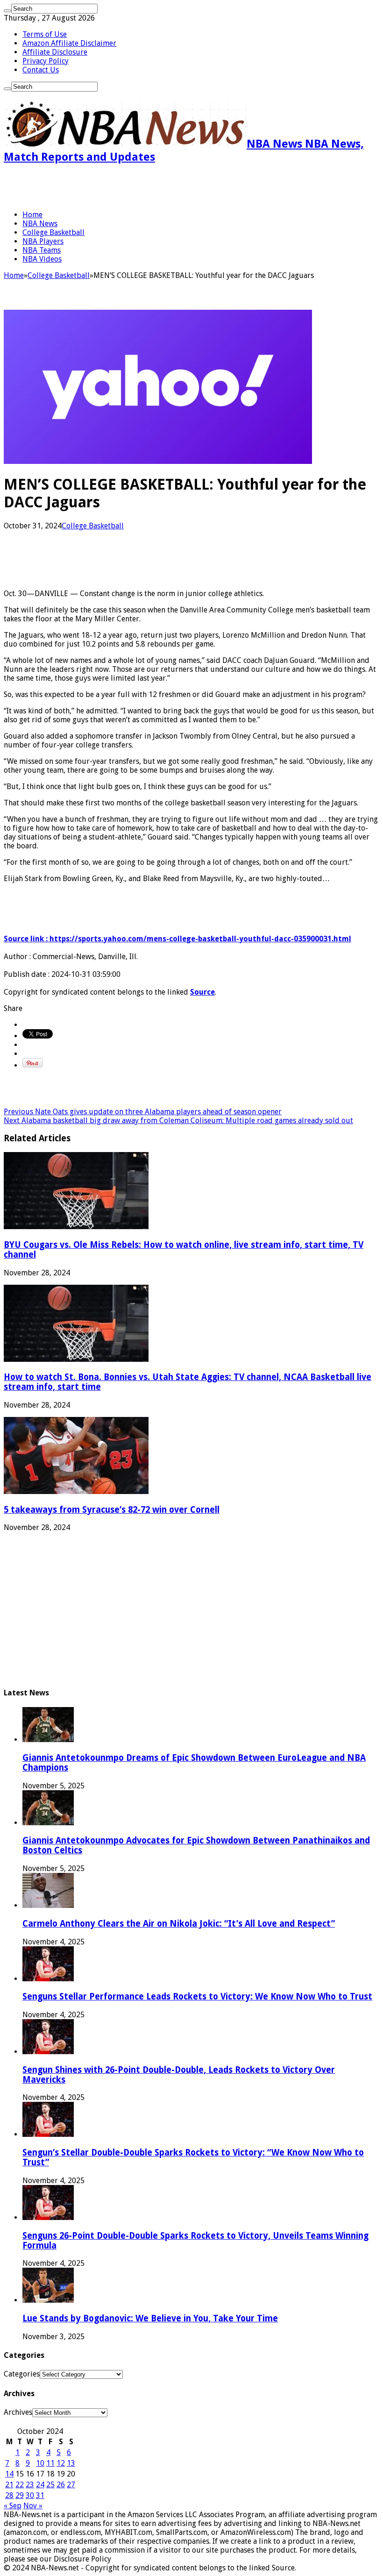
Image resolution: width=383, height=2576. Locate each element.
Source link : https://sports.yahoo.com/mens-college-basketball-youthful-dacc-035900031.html (177, 939)
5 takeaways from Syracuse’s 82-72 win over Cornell (112, 1510)
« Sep (13, 2506)
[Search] (7, 11)
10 (40, 2463)
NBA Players (43, 241)
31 (40, 2495)
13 (71, 2463)
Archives (18, 2412)
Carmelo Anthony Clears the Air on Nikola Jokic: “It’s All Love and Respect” (179, 1924)
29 (20, 2495)
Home (32, 215)
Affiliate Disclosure (55, 52)
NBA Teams (42, 250)
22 (20, 2485)
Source (202, 992)
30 (30, 2495)
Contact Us (41, 70)
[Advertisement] (113, 187)
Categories (22, 2374)
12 (61, 2463)
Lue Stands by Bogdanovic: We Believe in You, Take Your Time (150, 2318)
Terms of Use (45, 34)
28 (9, 2495)
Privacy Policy (46, 61)
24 (40, 2485)
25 (50, 2485)
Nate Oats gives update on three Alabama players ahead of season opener (143, 1112)
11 (50, 2463)
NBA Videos (42, 259)
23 (30, 2485)
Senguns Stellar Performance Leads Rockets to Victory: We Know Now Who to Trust (197, 1996)
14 (9, 2474)
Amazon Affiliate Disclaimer (69, 43)
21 (9, 2485)
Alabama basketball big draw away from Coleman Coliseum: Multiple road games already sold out (178, 1121)
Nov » (33, 2506)
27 (71, 2485)
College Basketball (53, 232)
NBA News (40, 224)
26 (61, 2485)
